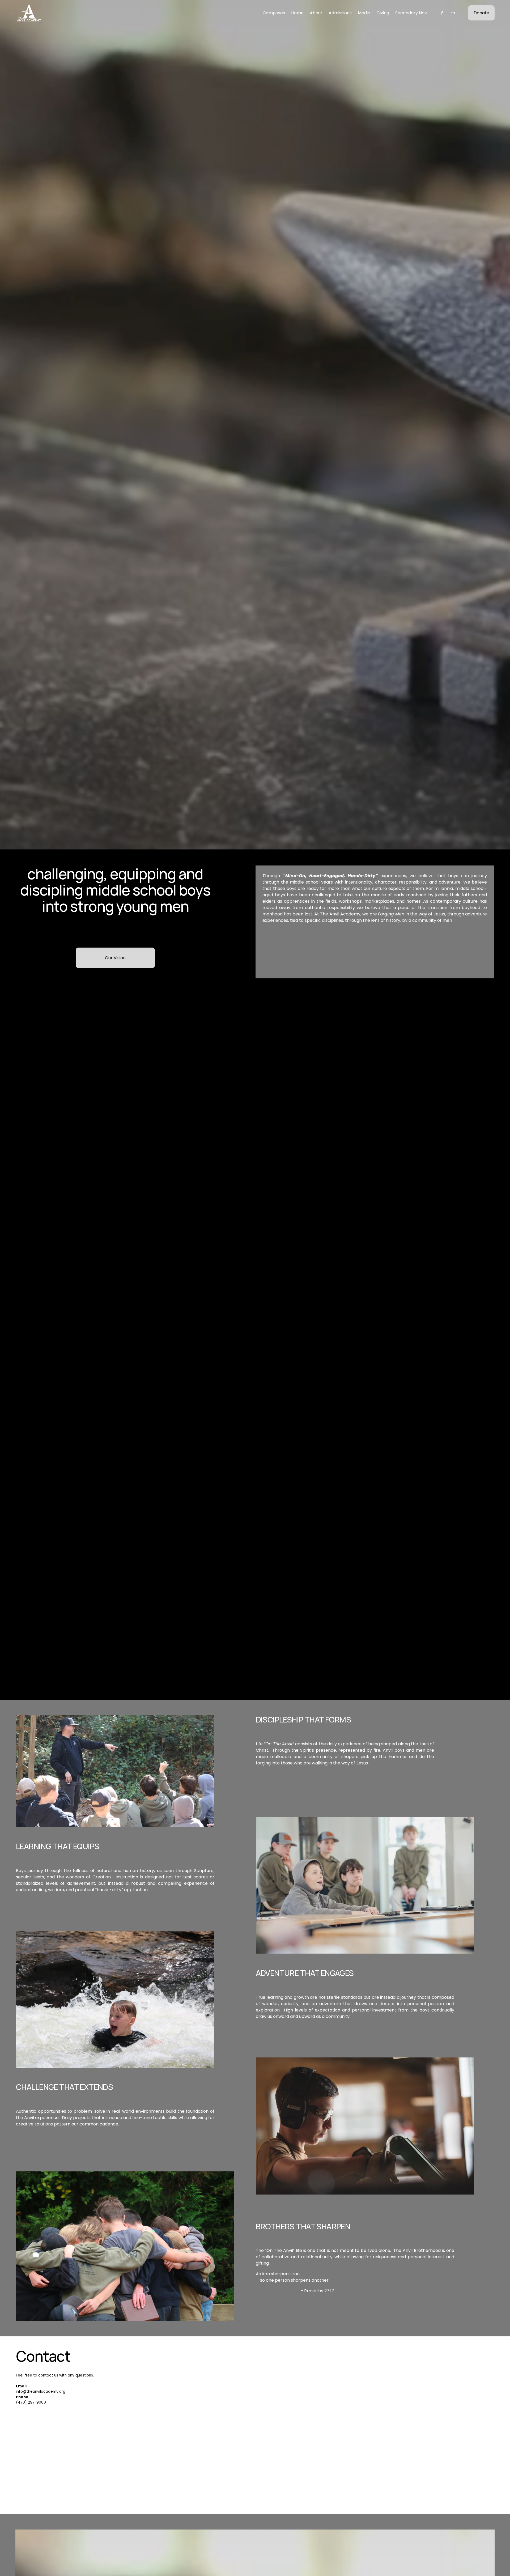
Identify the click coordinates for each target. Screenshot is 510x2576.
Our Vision (115, 958)
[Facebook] (442, 13)
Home (297, 13)
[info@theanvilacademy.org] (453, 13)
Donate (481, 13)
